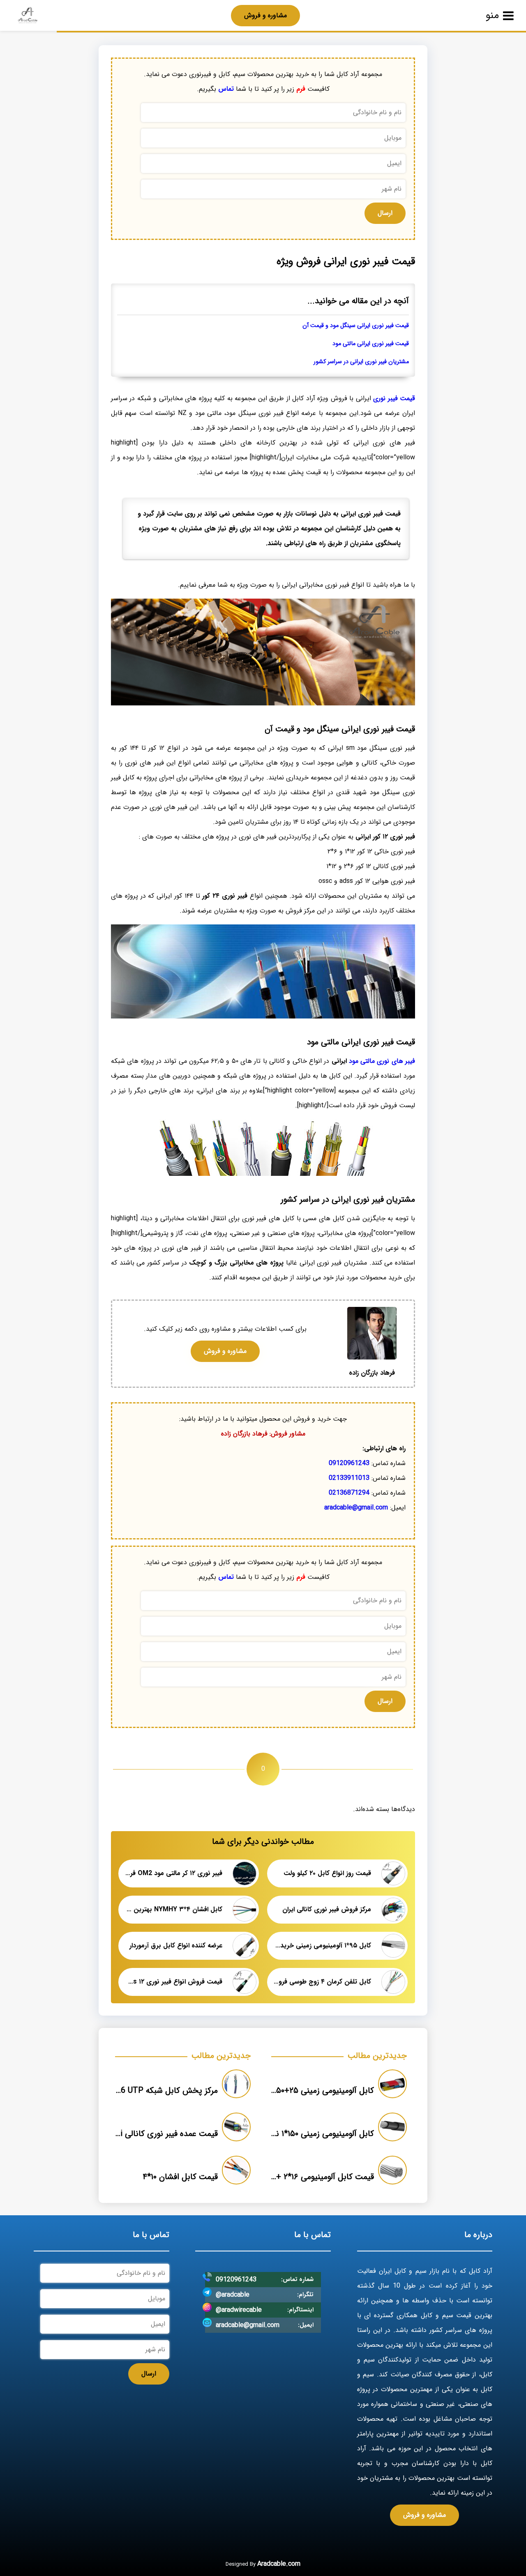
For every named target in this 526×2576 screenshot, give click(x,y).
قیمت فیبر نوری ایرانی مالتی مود (371, 344)
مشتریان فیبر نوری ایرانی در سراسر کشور (361, 362)
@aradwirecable (239, 2310)
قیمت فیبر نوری (394, 398)
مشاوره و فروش (265, 15)
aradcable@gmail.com (356, 1508)
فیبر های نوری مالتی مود (381, 1061)
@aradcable (233, 2295)
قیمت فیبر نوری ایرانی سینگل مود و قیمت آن (356, 326)
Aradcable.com (279, 2564)
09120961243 (349, 1463)
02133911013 (349, 1478)
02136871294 (349, 1493)
